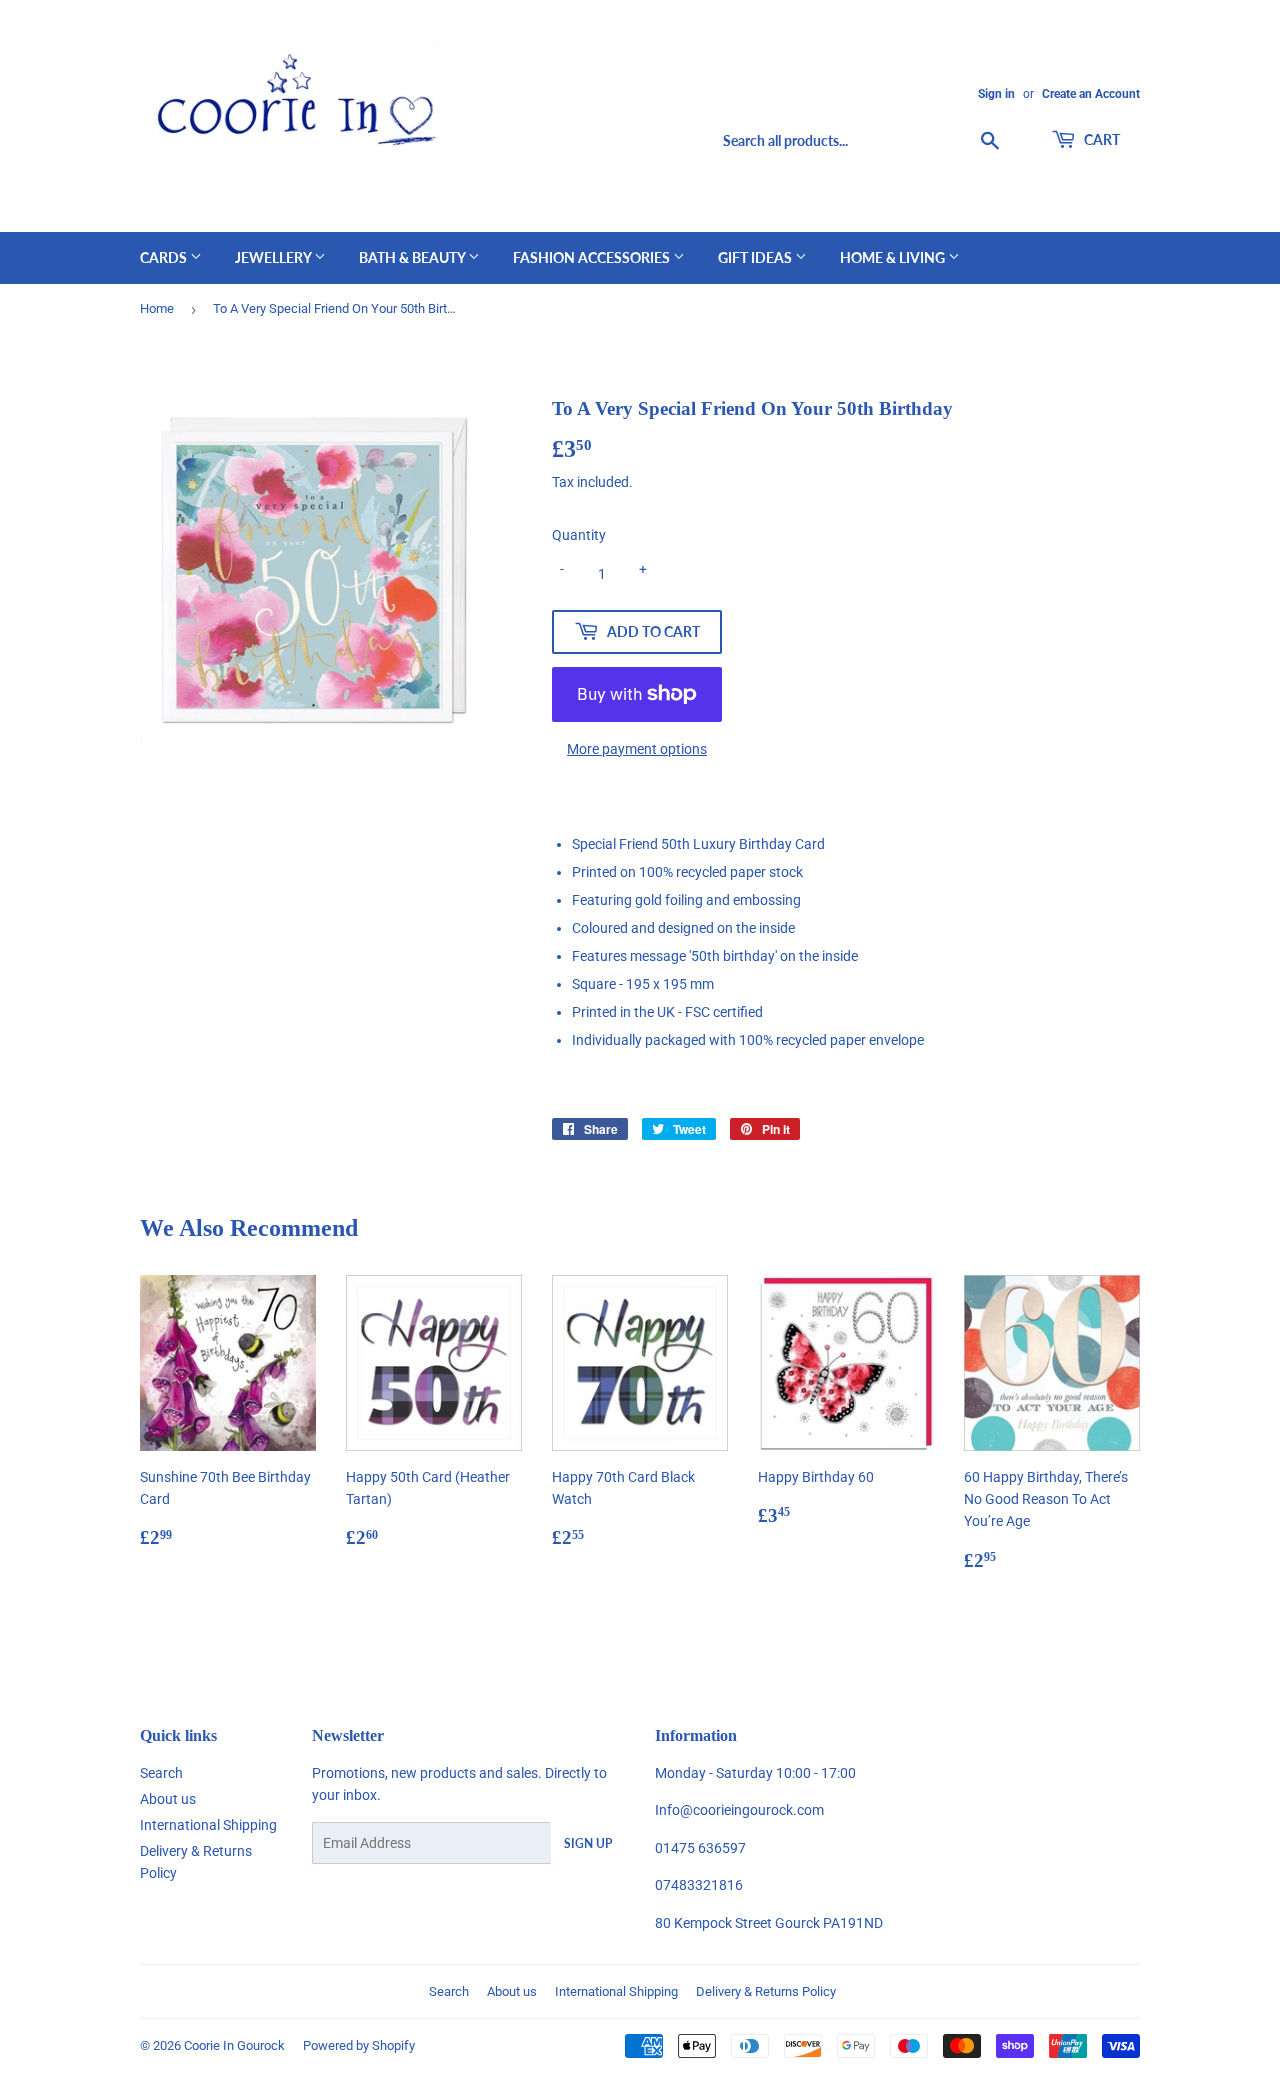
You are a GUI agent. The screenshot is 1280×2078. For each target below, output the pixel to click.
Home (157, 308)
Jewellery (274, 257)
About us (168, 1799)
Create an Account (1091, 94)
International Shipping (208, 1825)
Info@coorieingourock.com (739, 1810)
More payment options (637, 749)
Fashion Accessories (593, 257)
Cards (165, 257)
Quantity (579, 535)
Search (161, 1773)
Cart (1100, 139)
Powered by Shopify (359, 2045)
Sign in (996, 94)
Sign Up (588, 1843)
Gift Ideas (756, 257)
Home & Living (894, 257)
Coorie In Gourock (234, 2045)
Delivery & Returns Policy (766, 1991)
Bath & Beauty (413, 257)
